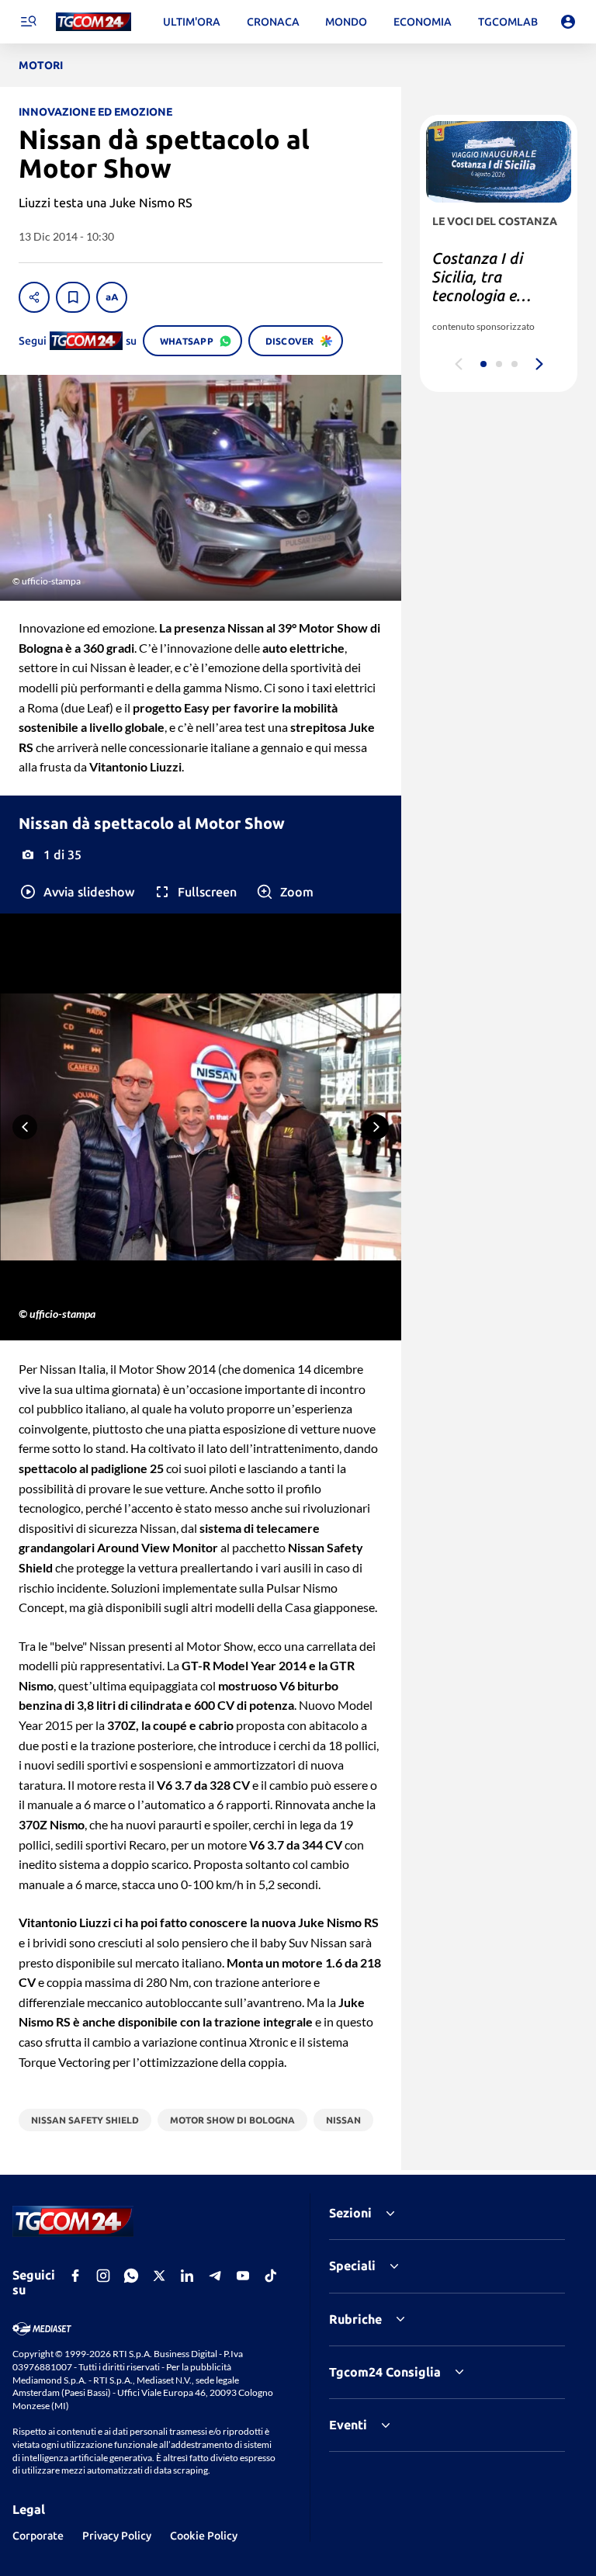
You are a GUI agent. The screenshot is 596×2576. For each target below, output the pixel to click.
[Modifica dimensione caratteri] (112, 297)
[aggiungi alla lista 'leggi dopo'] (73, 297)
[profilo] (568, 22)
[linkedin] (187, 2276)
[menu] (28, 22)
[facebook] (75, 2276)
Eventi (348, 2425)
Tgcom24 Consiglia (385, 2372)
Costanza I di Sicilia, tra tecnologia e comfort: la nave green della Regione (489, 305)
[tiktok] (271, 2276)
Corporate (38, 2536)
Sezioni (350, 2213)
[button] (76, 892)
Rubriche (355, 2319)
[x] (159, 2276)
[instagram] (103, 2276)
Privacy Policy (117, 2536)
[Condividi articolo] (34, 297)
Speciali (352, 2266)
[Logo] (94, 22)
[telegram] (215, 2276)
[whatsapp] (131, 2276)
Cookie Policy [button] (204, 2536)
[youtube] (243, 2276)
